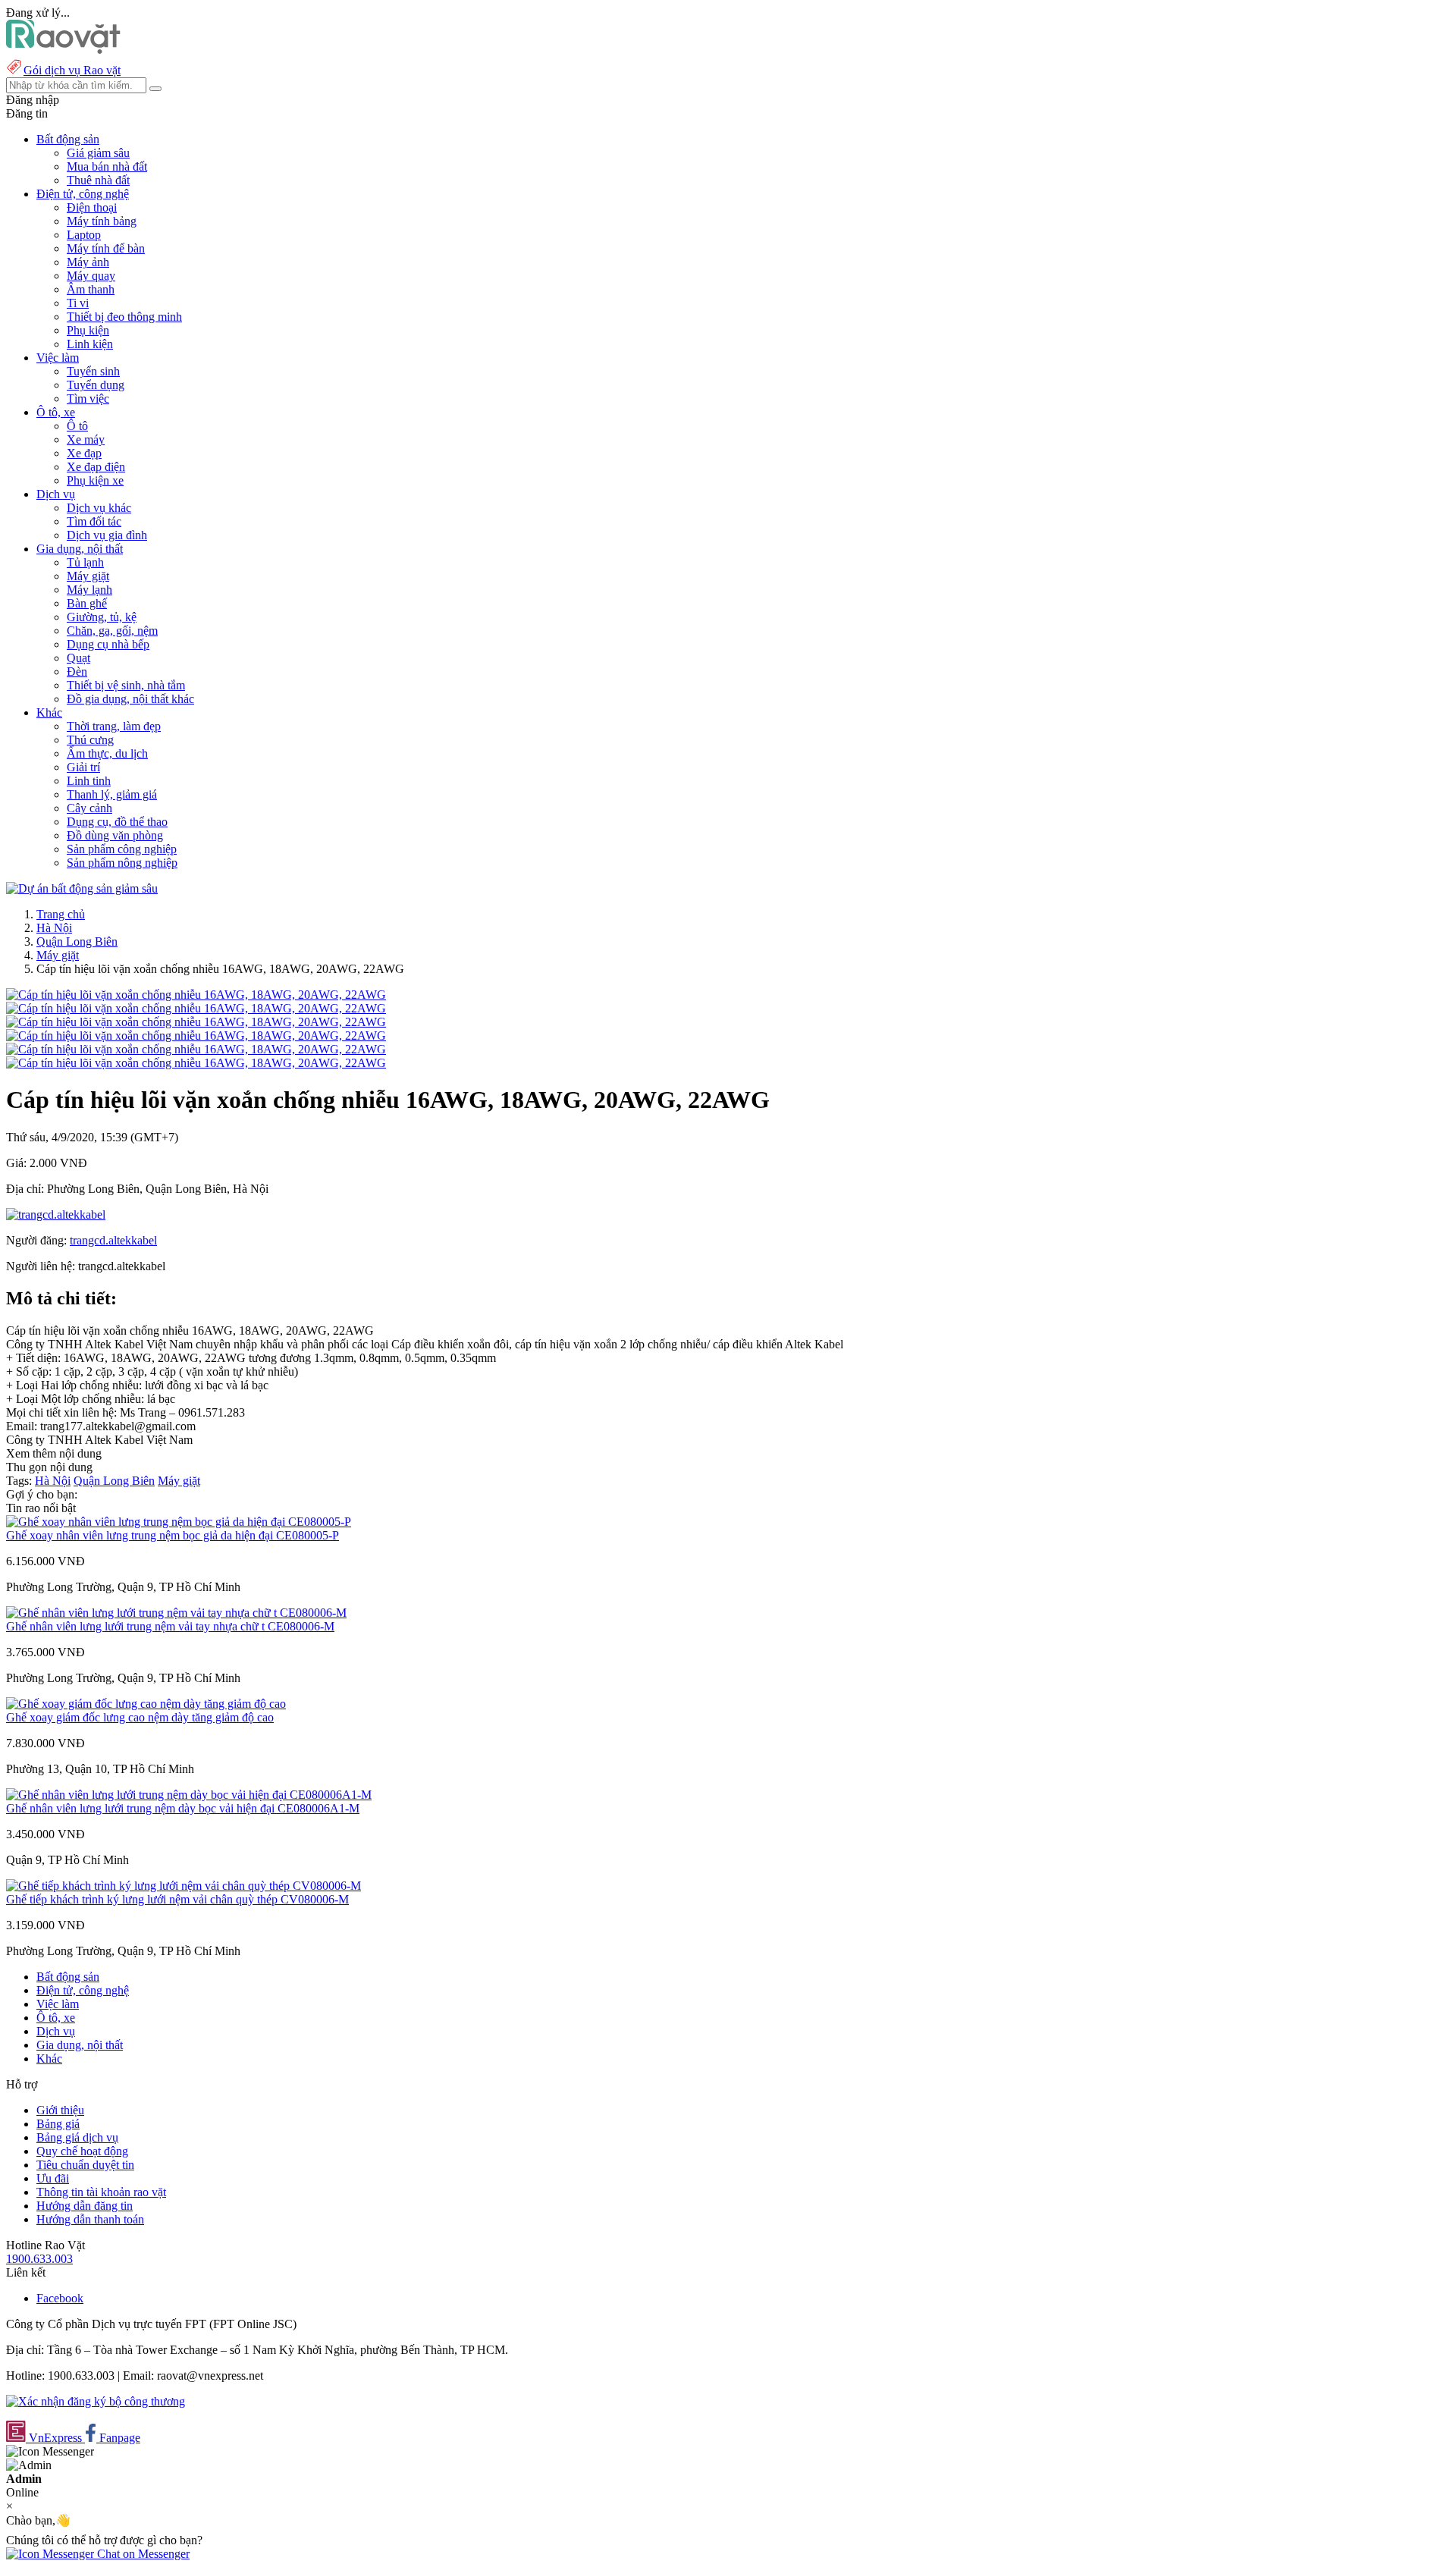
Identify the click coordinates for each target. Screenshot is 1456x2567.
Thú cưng (90, 740)
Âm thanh (91, 289)
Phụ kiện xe (95, 480)
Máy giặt (88, 576)
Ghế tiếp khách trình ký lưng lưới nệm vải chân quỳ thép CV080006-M (177, 1899)
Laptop (84, 235)
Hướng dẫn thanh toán (90, 2219)
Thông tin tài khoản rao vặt (101, 2192)
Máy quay (91, 276)
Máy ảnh (88, 262)
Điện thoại (92, 207)
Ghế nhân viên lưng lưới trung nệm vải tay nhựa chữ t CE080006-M (170, 1626)
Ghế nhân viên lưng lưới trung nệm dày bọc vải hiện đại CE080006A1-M (183, 1808)
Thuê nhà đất (98, 180)
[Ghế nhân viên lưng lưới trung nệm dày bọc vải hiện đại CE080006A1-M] (189, 1795)
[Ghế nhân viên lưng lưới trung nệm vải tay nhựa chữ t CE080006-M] (176, 1613)
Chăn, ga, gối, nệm (112, 631)
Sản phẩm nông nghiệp (122, 863)
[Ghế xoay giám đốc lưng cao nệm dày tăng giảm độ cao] (146, 1704)
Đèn (77, 672)
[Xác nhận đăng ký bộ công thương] (96, 2401)
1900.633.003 (39, 2259)
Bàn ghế (87, 603)
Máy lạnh (89, 590)
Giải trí (83, 767)
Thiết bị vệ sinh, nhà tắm (126, 685)
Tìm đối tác (94, 521)
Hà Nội (54, 928)
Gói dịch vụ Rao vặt (72, 70)
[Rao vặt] (63, 50)
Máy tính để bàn (106, 248)
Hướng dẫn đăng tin (85, 2206)
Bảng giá (58, 2124)
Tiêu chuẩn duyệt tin (85, 2165)
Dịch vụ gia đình (107, 535)
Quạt (78, 658)
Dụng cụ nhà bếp (108, 644)
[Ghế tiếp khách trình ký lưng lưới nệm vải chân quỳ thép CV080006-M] (184, 1886)
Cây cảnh (89, 808)
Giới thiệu (60, 2110)
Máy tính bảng (102, 221)
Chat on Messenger (142, 2554)
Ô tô (77, 426)
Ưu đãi (53, 2178)
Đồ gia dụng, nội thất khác (130, 699)
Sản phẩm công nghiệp (122, 849)
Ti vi (78, 303)
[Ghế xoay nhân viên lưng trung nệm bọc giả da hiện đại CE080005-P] (179, 1522)
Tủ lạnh (85, 562)
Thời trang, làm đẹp (114, 726)
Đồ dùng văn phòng (115, 835)
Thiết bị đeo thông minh (124, 317)
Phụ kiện (88, 330)
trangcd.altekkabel (113, 1240)
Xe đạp (84, 453)
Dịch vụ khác (99, 508)
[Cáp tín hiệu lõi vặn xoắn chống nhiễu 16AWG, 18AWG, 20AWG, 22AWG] (196, 995)
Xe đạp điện (96, 467)
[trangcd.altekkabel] (56, 1214)
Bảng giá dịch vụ (77, 2137)
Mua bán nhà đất (107, 166)
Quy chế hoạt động (82, 2151)
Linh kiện (90, 344)
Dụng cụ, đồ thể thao (117, 822)
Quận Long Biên (77, 941)
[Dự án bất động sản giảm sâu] (82, 888)
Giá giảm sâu (98, 153)
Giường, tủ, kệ (102, 617)
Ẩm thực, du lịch (107, 753)
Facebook (60, 2298)
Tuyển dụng (96, 385)
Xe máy (86, 439)
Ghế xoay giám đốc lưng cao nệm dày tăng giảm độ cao (140, 1717)
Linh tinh (89, 781)
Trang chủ (61, 914)
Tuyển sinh (93, 371)
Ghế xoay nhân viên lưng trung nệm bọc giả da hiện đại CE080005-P (173, 1535)
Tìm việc (88, 399)
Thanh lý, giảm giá (112, 794)
